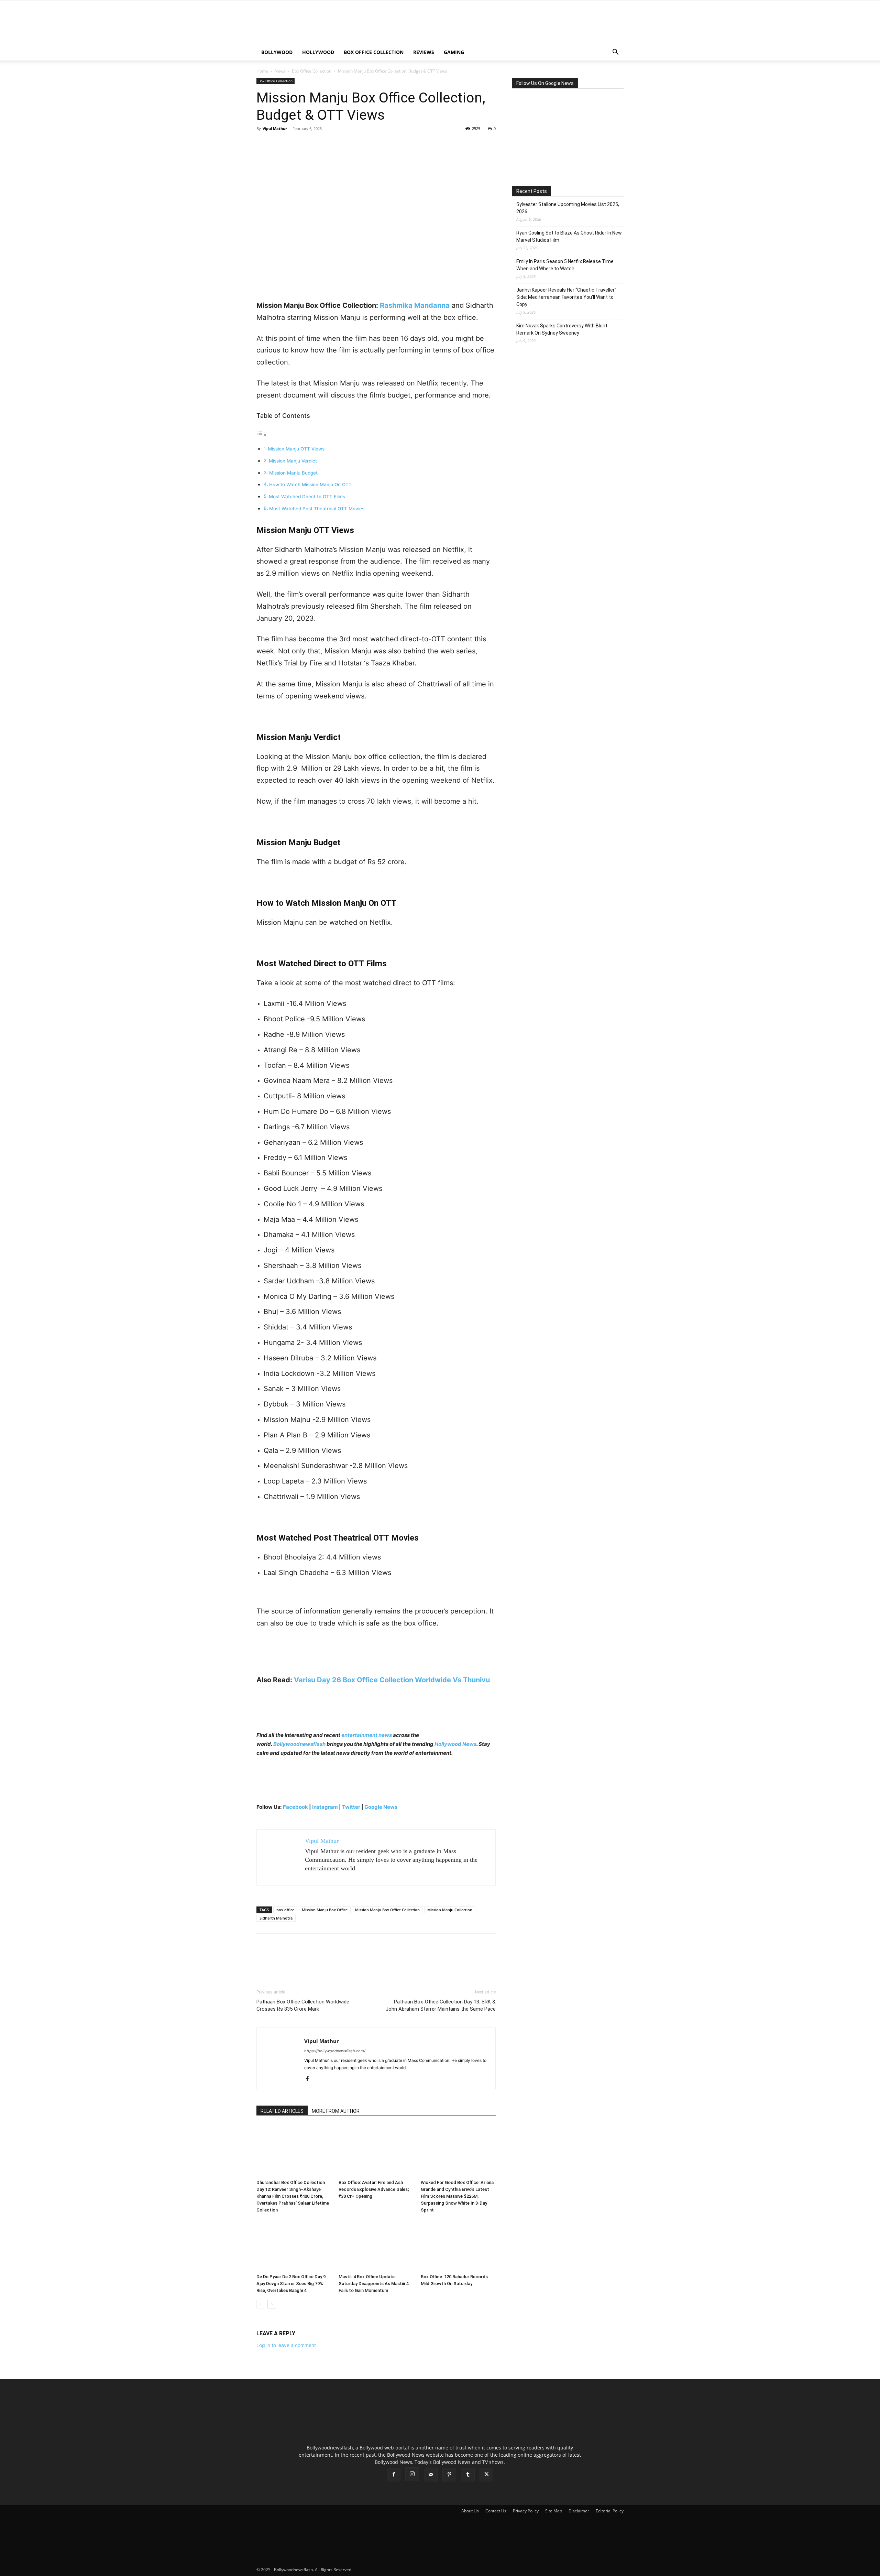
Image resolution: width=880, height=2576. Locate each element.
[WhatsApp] (311, 144)
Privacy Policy (526, 2511)
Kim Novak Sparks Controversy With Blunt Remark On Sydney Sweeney (562, 329)
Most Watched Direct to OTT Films (307, 497)
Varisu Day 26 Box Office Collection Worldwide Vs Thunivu (392, 1680)
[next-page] (272, 2304)
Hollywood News (455, 1744)
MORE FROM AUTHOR (336, 2111)
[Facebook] (263, 144)
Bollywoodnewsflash (300, 1744)
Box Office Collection (374, 52)
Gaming (454, 52)
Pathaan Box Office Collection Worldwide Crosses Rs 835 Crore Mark (303, 2005)
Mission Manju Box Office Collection (387, 1910)
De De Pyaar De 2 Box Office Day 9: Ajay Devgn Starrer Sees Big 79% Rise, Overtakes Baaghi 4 (291, 2284)
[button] (615, 53)
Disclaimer (579, 2511)
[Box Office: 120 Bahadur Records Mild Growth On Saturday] (458, 2245)
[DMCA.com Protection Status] (405, 2570)
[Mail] (431, 2475)
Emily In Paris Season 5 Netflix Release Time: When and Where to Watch (565, 265)
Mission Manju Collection (450, 1910)
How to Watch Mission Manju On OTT (310, 485)
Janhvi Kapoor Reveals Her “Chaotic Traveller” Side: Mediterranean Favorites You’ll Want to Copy (566, 297)
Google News (381, 1807)
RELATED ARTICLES (282, 2111)
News (280, 71)
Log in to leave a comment (286, 2345)
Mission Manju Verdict (293, 461)
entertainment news (367, 1735)
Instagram (325, 1807)
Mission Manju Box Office (325, 1910)
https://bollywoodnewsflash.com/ (335, 2051)
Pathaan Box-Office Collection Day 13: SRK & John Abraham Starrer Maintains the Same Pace (441, 2005)
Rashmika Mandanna (415, 305)
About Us (470, 2511)
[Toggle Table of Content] (262, 435)
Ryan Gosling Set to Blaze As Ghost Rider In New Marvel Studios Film (569, 236)
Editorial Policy (610, 2511)
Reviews (424, 52)
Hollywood (318, 52)
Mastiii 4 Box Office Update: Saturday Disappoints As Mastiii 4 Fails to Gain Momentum (373, 2284)
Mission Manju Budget (293, 473)
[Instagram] (412, 2474)
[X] (279, 144)
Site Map (554, 2511)
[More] (327, 144)
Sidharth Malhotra (276, 1918)
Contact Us (496, 2511)
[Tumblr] (468, 2475)
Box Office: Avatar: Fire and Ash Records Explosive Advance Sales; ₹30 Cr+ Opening (374, 2189)
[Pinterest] (295, 144)
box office (285, 1910)
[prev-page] (261, 2304)
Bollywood (277, 52)
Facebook (295, 1807)
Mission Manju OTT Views (296, 449)
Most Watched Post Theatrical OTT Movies (317, 509)
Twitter (352, 1807)
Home (262, 71)
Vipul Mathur (275, 128)
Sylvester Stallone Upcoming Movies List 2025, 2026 (568, 208)
